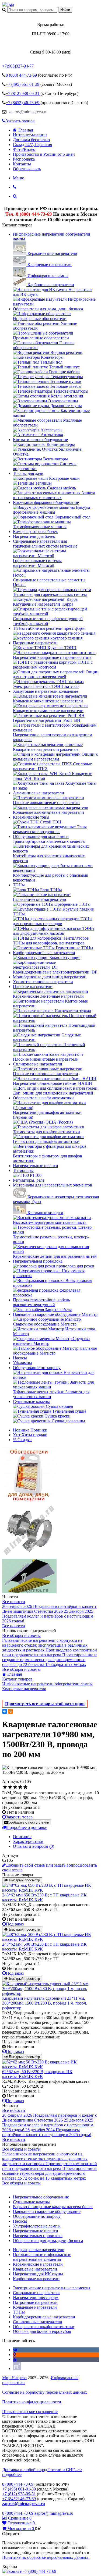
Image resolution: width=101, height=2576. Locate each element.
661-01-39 (23, 84)
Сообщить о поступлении (28, 1822)
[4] (20, 1787)
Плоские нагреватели (33, 987)
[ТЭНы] (8, 4)
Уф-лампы (22, 1363)
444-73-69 (22, 75)
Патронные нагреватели (35, 643)
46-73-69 (23, 103)
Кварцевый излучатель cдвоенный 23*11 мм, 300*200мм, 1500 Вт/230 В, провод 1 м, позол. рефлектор (45, 2003)
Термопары (23, 1170)
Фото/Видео (24, 149)
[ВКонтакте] (5, 1711)
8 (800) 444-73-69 (34, 214)
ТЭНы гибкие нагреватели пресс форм (49, 628)
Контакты (22, 164)
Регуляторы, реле (29, 1180)
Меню (19, 178)
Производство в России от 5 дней (44, 154)
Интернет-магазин (30, 135)
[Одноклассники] (11, 1711)
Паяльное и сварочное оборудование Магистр (55, 1314)
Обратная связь (27, 169)
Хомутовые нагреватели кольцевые (46, 691)
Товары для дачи (28, 473)
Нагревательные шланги (36, 1166)
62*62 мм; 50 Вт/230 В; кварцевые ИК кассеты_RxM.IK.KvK (37, 2074)
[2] (10, 1787)
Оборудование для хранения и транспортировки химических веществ (49, 839)
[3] (15, 1787)
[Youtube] (15, 2359)
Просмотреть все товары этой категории (45, 1704)
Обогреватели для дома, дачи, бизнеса (48, 309)
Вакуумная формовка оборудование (46, 502)
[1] (5, 1787)
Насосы (20, 1358)
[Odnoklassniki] (14, 2355)
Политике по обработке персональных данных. (46, 2557)
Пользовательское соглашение (30, 2412)
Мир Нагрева (14, 2378)
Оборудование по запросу (37, 1368)
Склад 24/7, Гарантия (32, 145)
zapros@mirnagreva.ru (27, 112)
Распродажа (24, 159)
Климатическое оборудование (40, 440)
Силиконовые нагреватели (38, 1064)
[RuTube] (17, 2369)
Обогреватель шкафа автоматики (43, 1098)
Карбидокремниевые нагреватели (44, 953)
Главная (26, 130)
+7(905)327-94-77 (18, 66)
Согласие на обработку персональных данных (45, 2392)
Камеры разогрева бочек (35, 532)
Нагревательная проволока (38, 1261)
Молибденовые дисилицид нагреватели (50, 977)
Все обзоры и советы (21, 1635)
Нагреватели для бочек (34, 536)
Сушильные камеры (31, 1401)
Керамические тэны (31, 817)
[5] (25, 1787)
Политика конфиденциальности (32, 2402)
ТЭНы (19, 885)
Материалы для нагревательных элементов (53, 1185)
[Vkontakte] (15, 2350)
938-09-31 (23, 93)
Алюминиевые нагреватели (39, 793)
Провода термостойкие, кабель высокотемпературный (41, 1302)
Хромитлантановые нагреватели (43, 982)
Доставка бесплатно (31, 140)
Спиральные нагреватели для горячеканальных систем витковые (45, 544)
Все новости (14, 1602)
